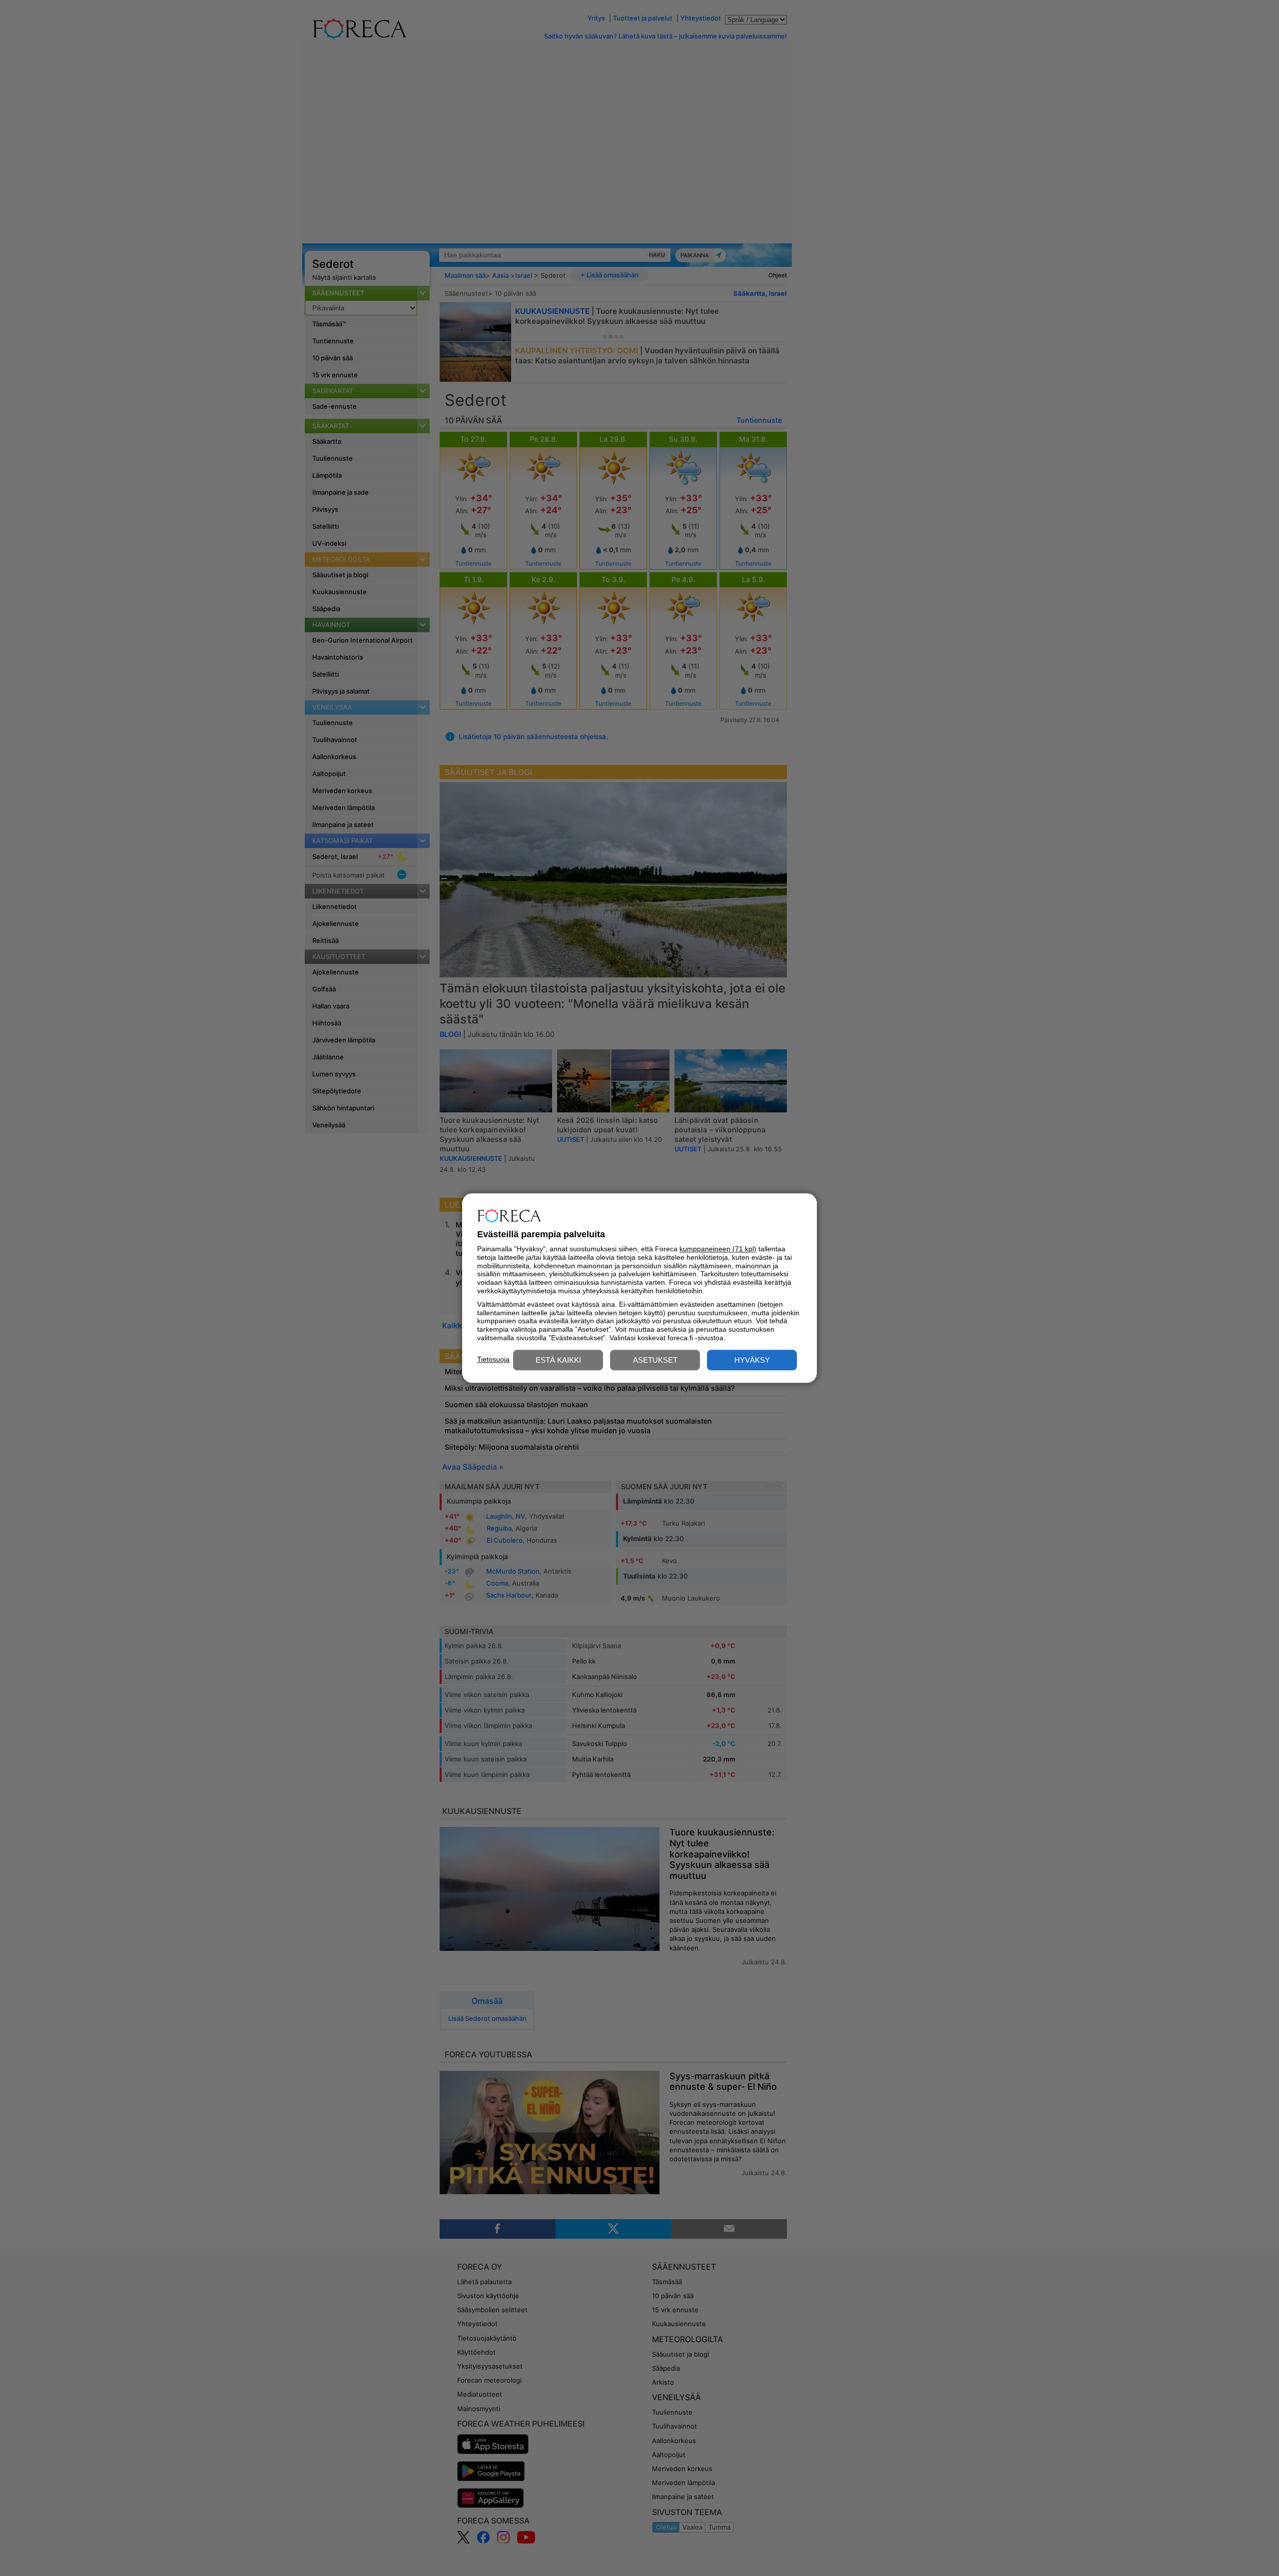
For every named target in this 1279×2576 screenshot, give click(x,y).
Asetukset (655, 1360)
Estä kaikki (558, 1360)
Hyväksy (752, 1360)
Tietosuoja (493, 1359)
